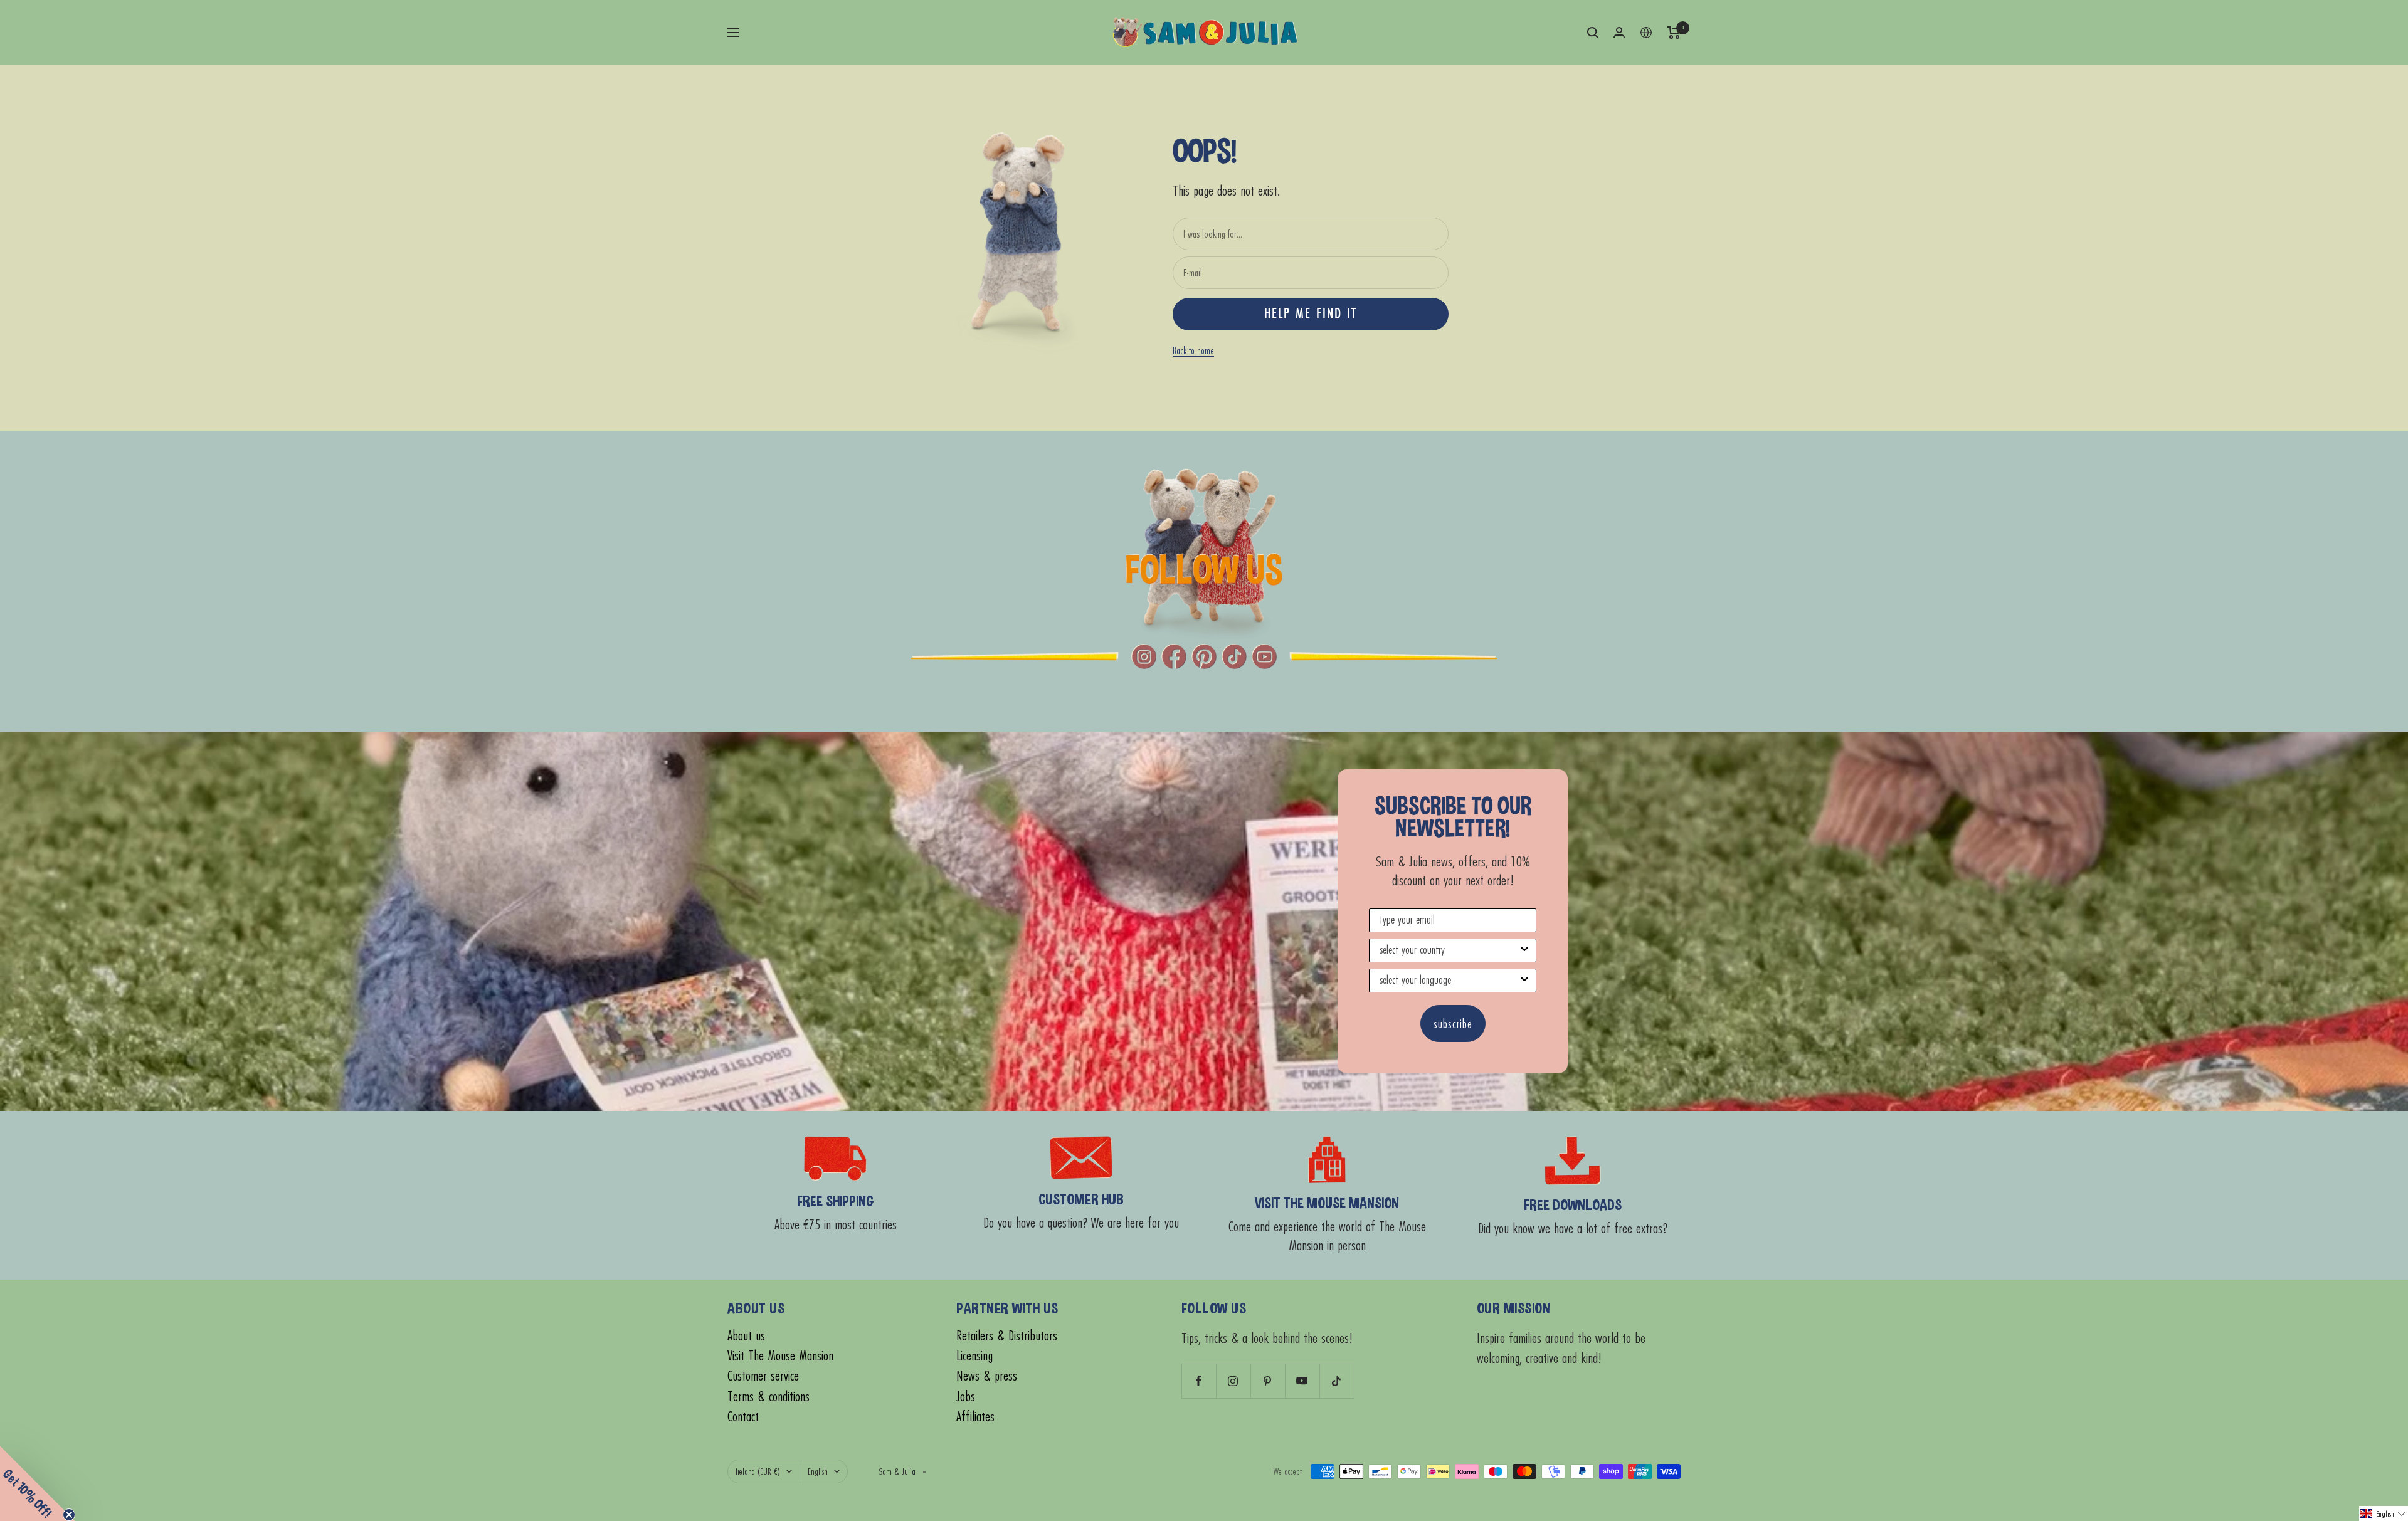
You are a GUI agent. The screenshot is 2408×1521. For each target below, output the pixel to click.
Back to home (1193, 350)
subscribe (1453, 1024)
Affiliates (975, 1417)
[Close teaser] (69, 1515)
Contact (743, 1417)
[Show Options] (1524, 950)
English (818, 1471)
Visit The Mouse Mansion (780, 1356)
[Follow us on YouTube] (1302, 1381)
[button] (2384, 1513)
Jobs (966, 1397)
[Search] (1593, 33)
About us (746, 1336)
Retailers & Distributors (1007, 1336)
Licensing (974, 1356)
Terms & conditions (768, 1397)
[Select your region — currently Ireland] (1646, 33)
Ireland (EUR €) (758, 1471)
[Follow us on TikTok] (1337, 1381)
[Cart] (1674, 33)
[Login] (1619, 32)
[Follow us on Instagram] (1233, 1381)
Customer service (763, 1376)
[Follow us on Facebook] (1199, 1381)
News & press (987, 1376)
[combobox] (1449, 950)
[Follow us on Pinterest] (1268, 1381)
